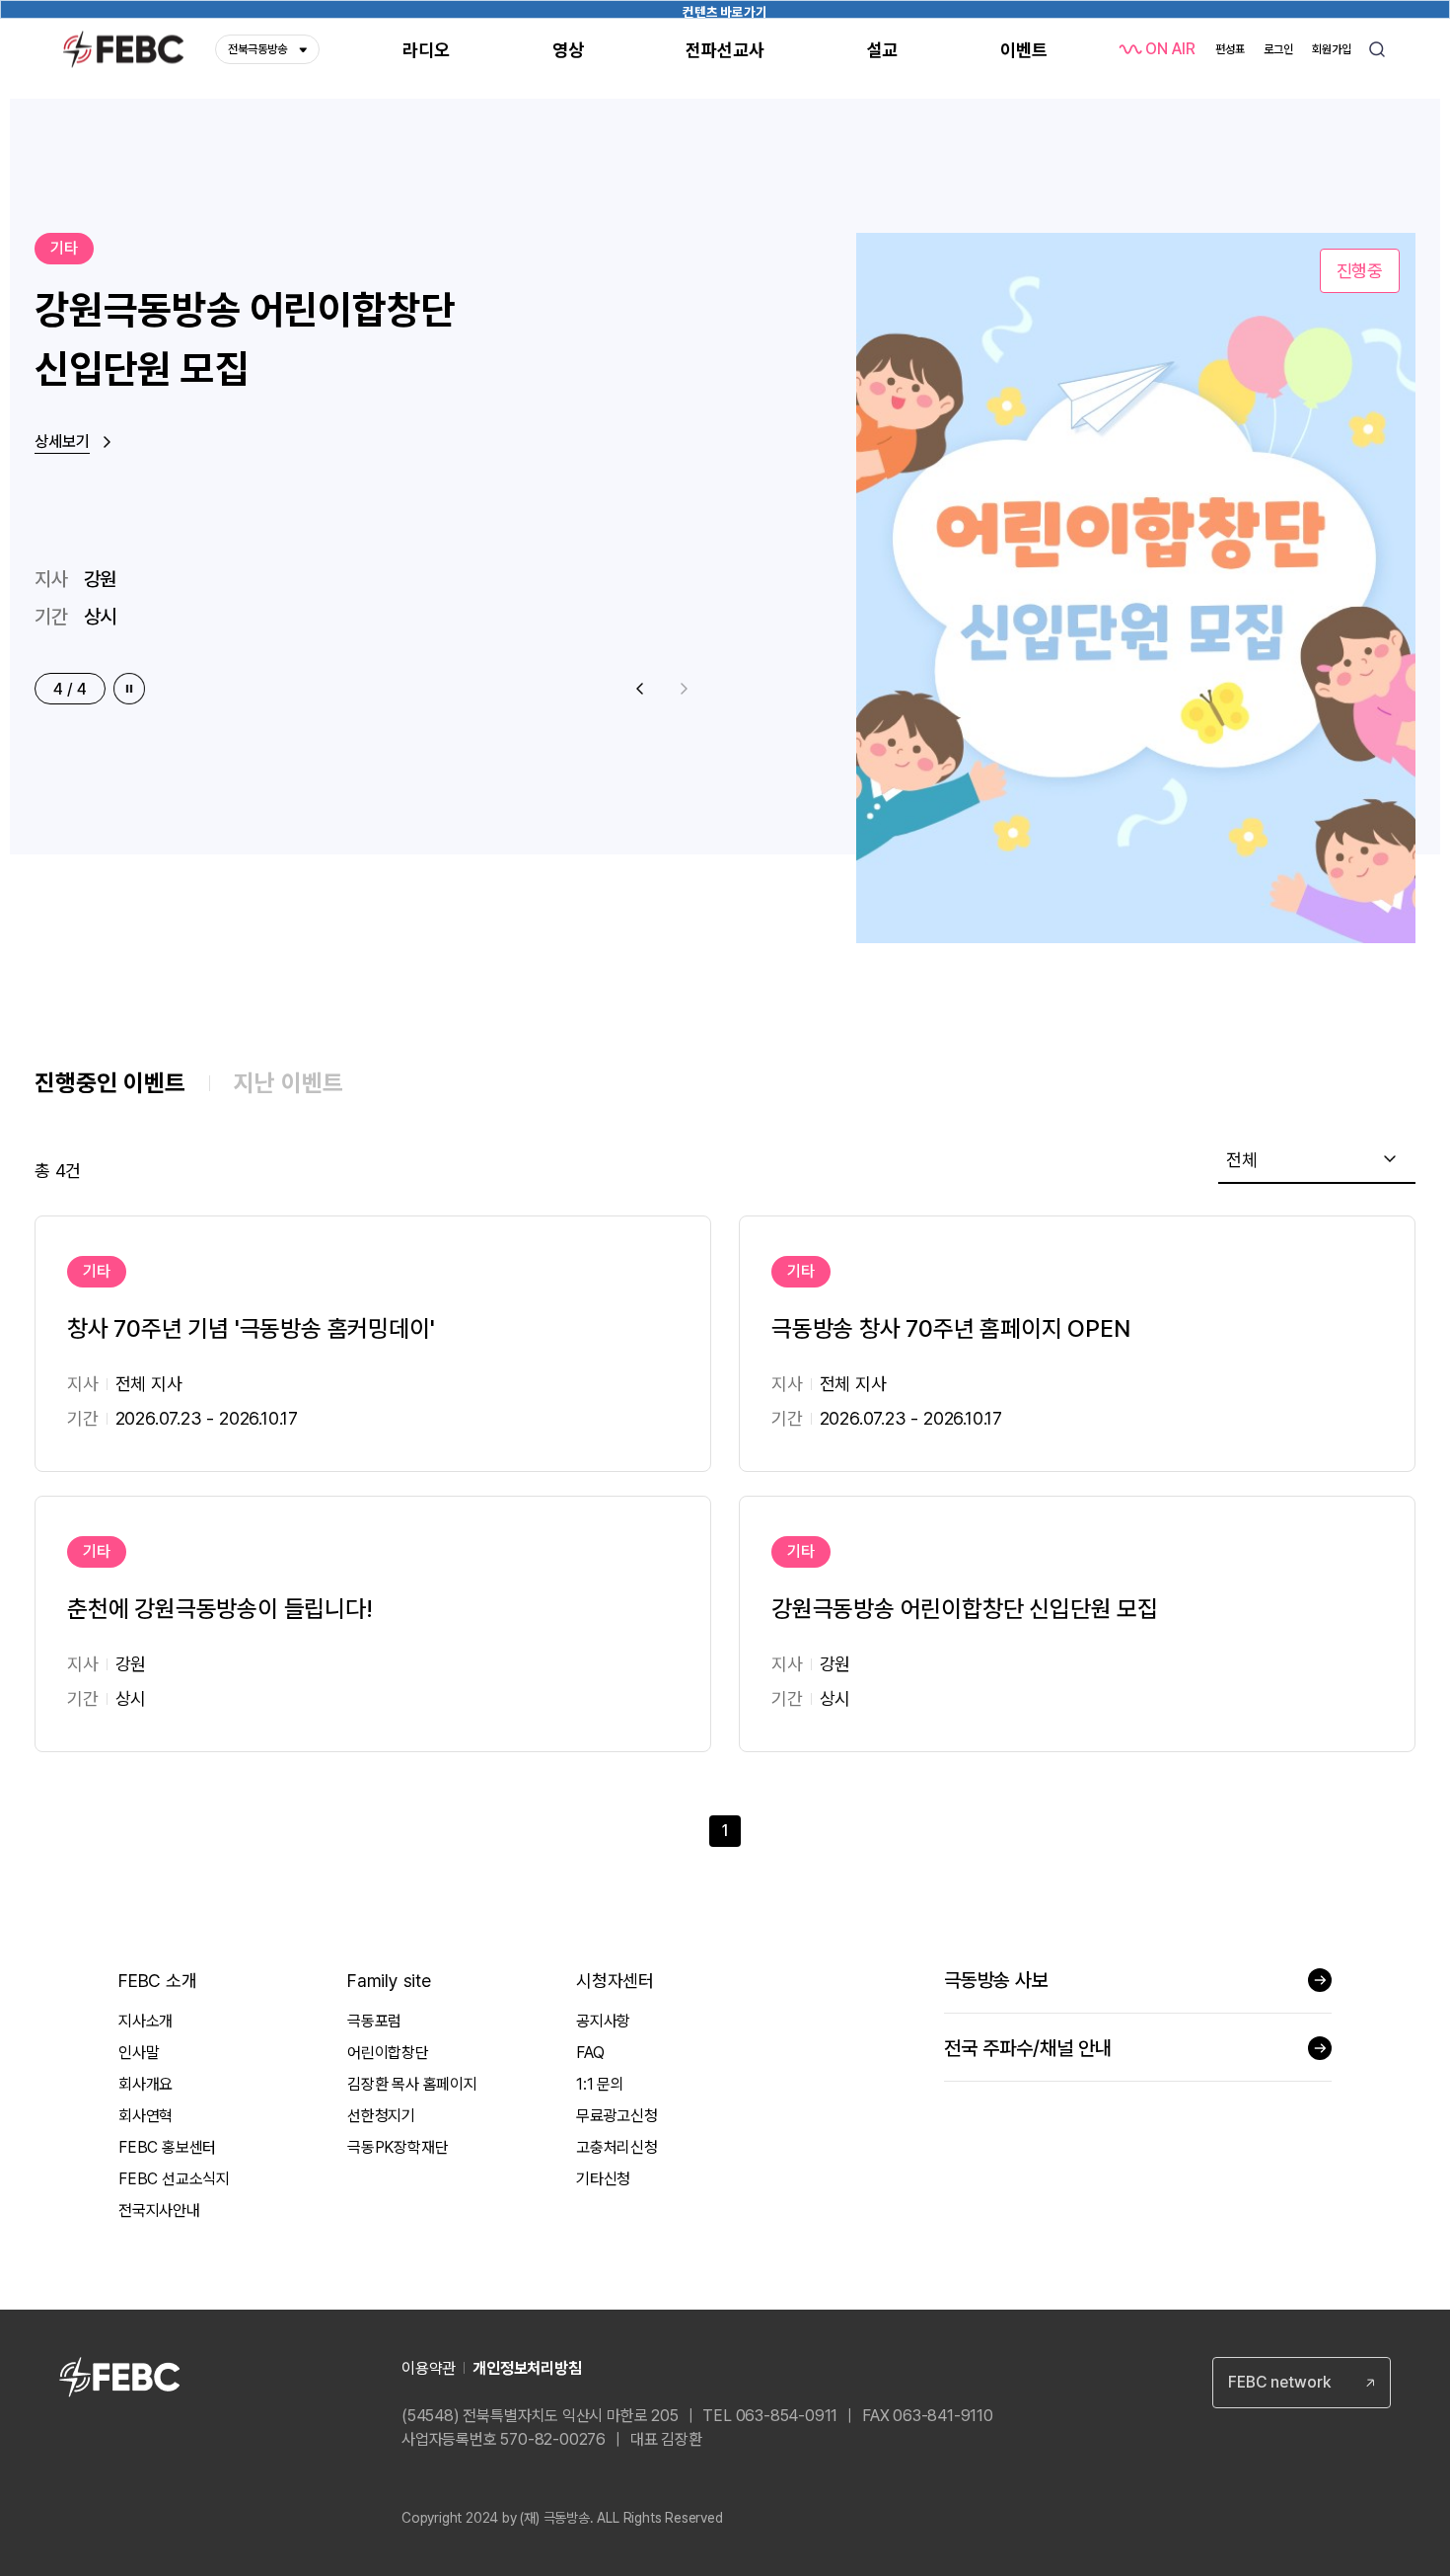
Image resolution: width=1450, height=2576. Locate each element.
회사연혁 (145, 2116)
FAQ (590, 2053)
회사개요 (145, 2084)
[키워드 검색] (1377, 49)
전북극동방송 (257, 49)
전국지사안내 (159, 2210)
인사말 (139, 2053)
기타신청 (603, 2179)
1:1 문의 (600, 2084)
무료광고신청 (617, 2116)
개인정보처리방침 (527, 2368)
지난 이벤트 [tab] (289, 1083)
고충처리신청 (617, 2147)
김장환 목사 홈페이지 (412, 2084)
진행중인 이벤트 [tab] (110, 1083)
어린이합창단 (388, 2053)
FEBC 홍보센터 (167, 2147)
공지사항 (603, 2021)
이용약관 (429, 2368)
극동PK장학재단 (398, 2147)
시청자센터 (615, 1981)
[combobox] (1317, 1160)
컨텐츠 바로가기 (725, 11)
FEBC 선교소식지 (174, 2179)
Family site (389, 1981)
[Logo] (123, 50)
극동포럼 (374, 2021)
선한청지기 (381, 2116)
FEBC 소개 (158, 1981)
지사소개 (145, 2021)
